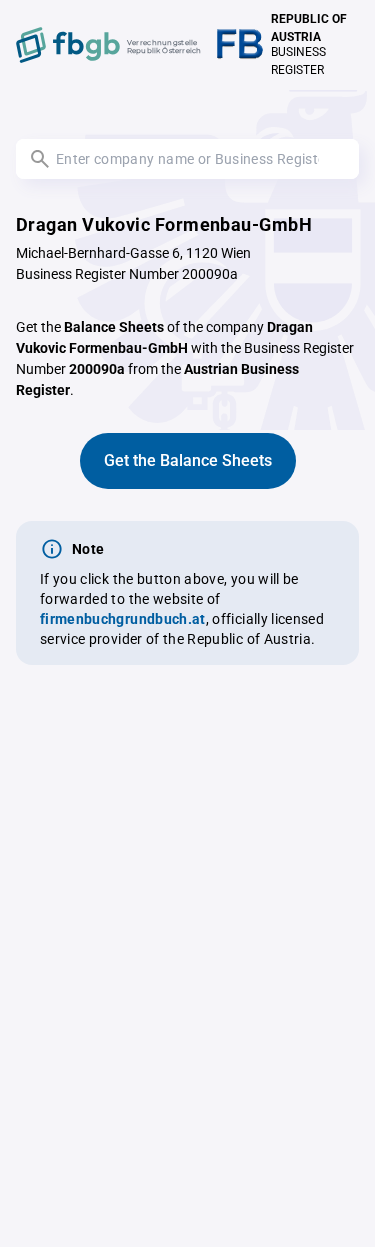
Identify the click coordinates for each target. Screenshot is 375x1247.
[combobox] (187, 159)
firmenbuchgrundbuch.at (123, 619)
